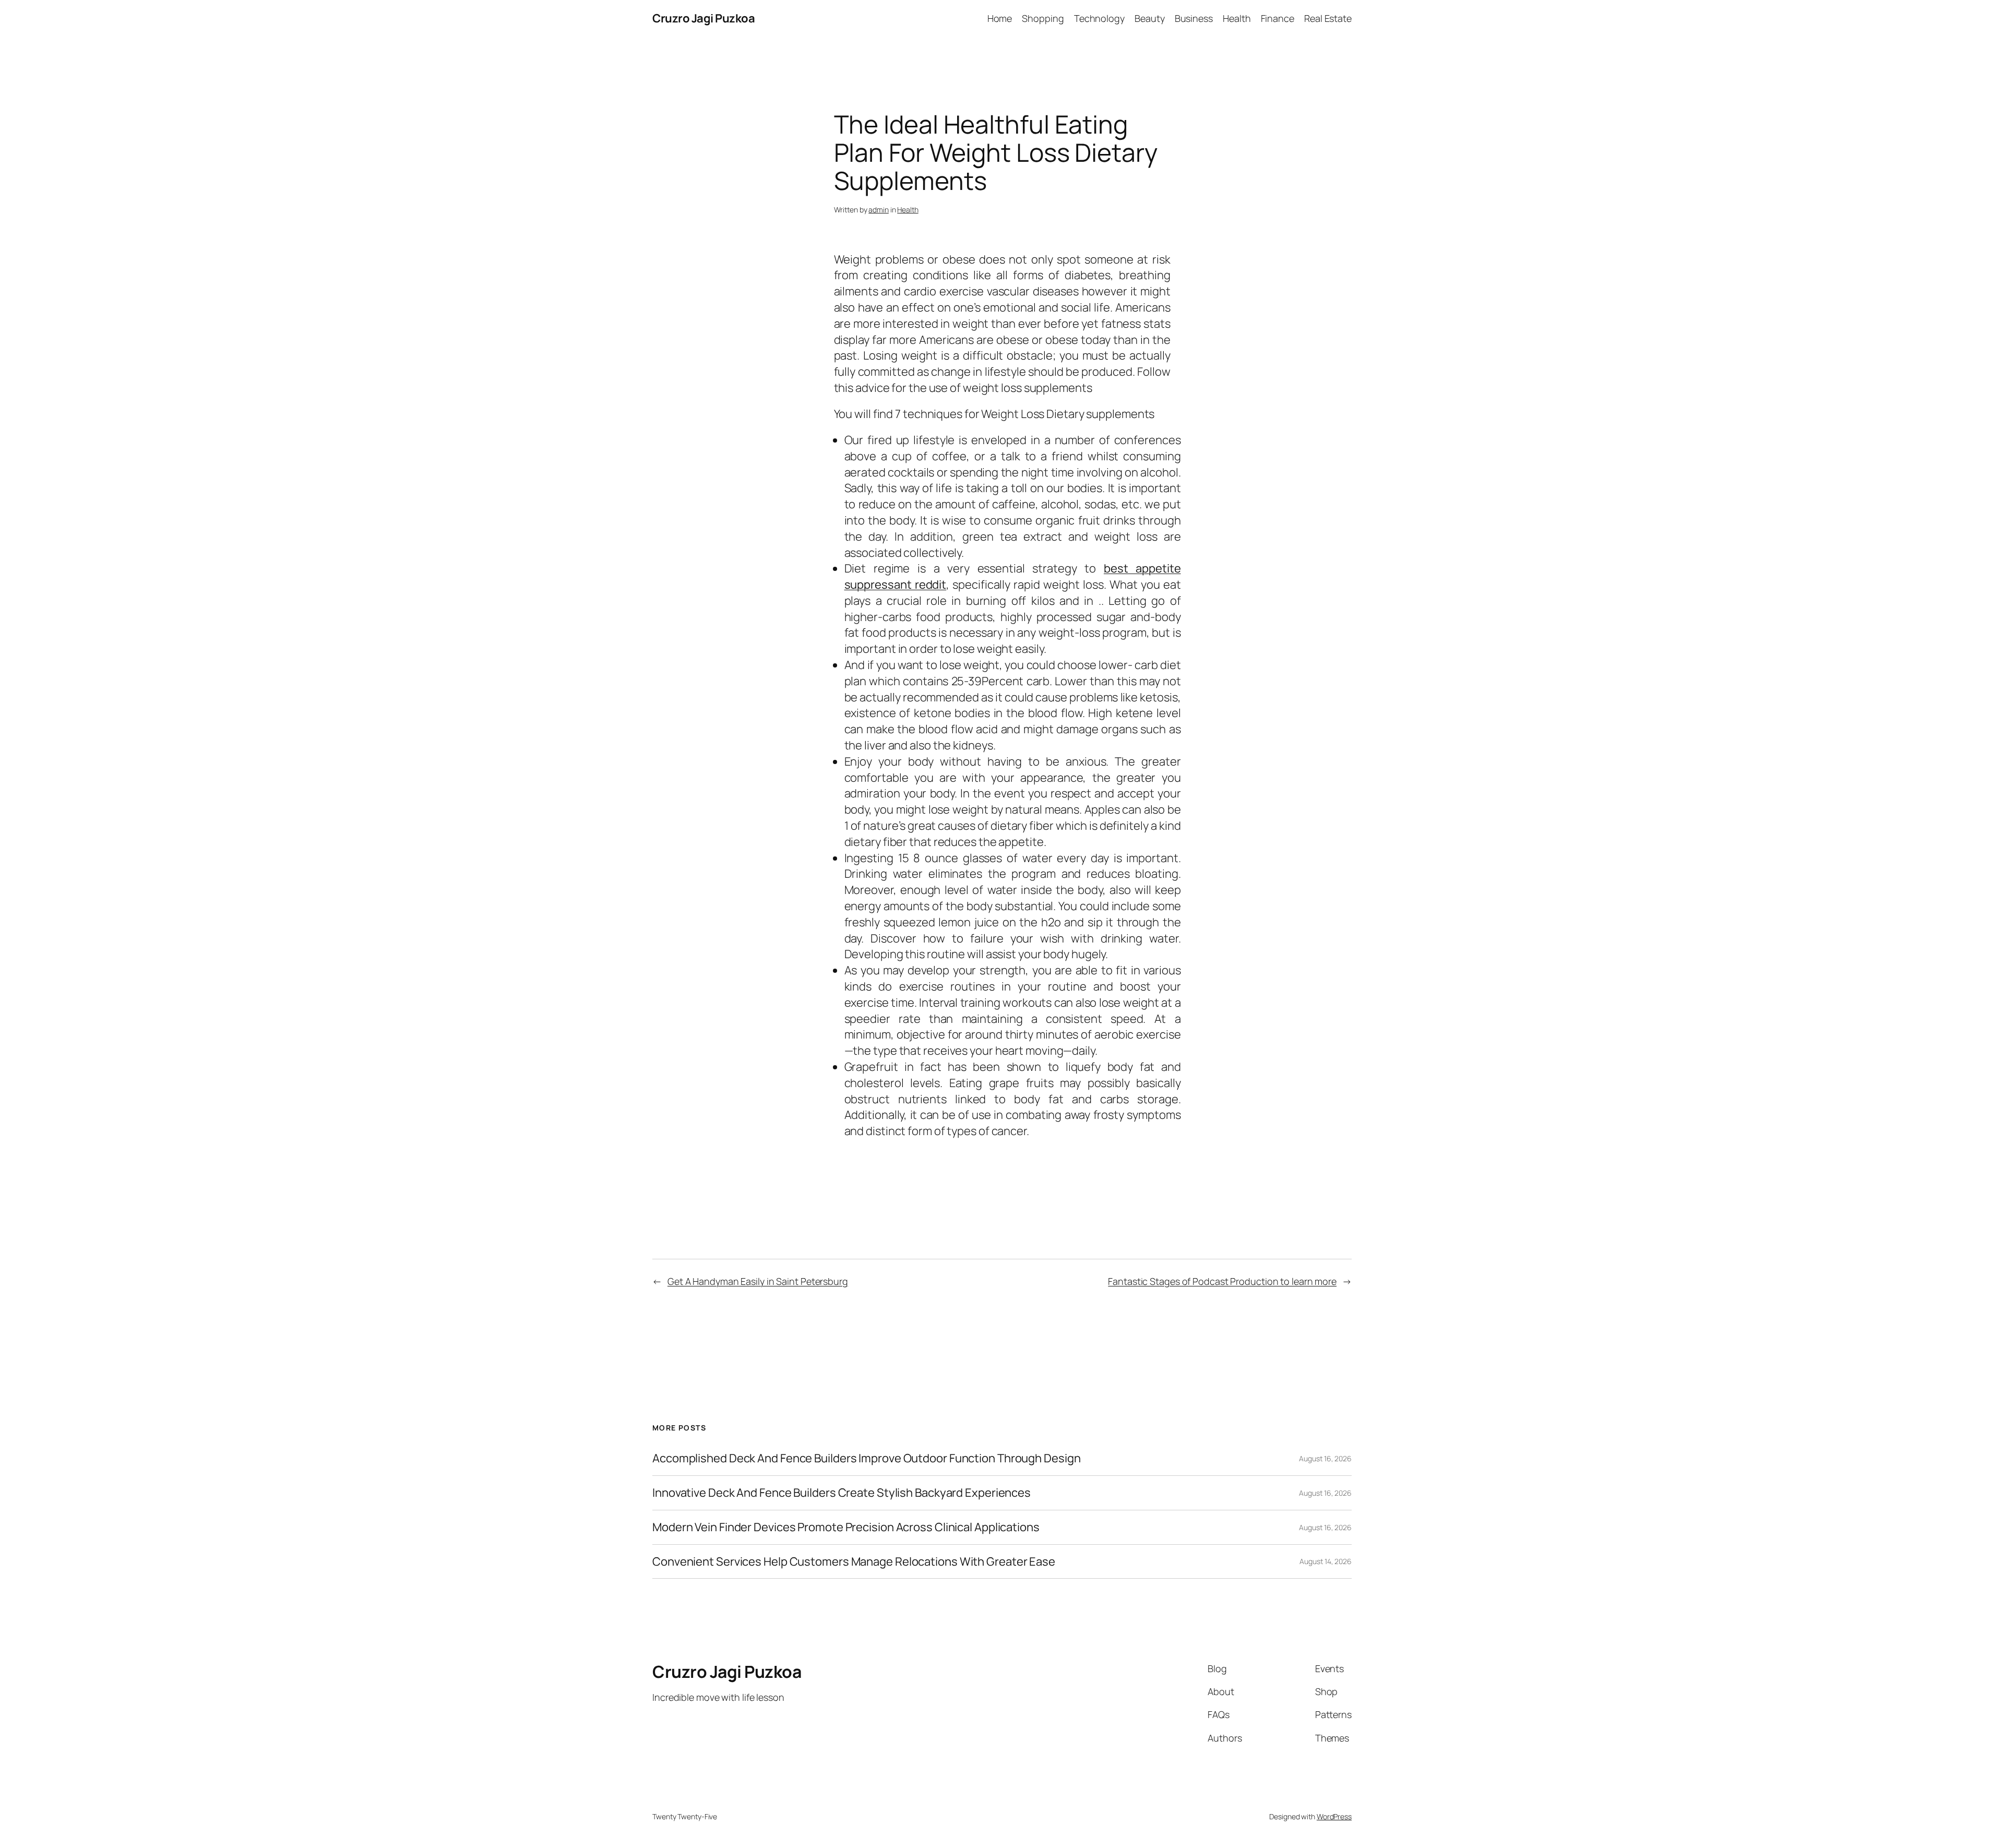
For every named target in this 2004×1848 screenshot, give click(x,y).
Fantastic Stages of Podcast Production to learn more (1222, 1281)
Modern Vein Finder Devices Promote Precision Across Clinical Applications (846, 1527)
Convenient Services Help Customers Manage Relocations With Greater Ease (854, 1562)
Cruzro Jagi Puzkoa (703, 18)
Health (908, 210)
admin (879, 210)
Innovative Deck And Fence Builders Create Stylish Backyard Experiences (842, 1493)
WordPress (1334, 1816)
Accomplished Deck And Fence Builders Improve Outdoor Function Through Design (866, 1458)
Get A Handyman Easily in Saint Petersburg (758, 1281)
